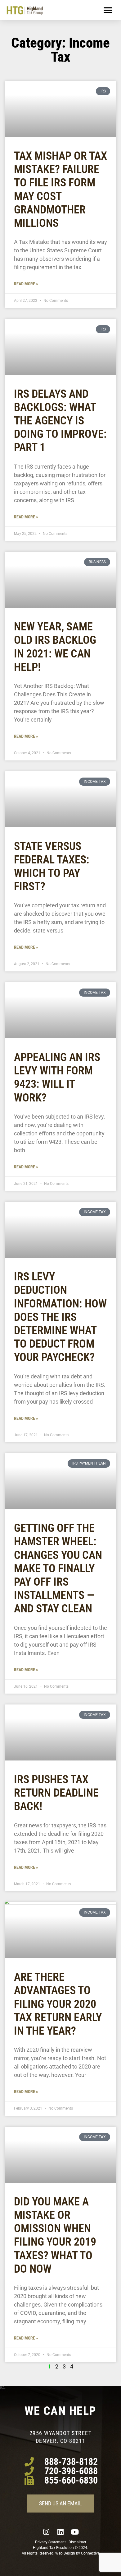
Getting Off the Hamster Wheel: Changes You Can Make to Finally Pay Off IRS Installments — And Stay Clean (58, 1568)
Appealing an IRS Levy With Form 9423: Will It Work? (57, 1078)
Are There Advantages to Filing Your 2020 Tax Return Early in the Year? (58, 2004)
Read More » (26, 284)
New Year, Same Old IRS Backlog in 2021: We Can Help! (55, 647)
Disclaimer (77, 2542)
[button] (108, 10)
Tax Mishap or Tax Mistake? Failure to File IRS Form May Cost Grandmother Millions (60, 189)
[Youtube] (75, 2532)
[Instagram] (46, 2532)
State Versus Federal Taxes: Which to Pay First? (52, 867)
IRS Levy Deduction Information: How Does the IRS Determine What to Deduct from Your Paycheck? (60, 1317)
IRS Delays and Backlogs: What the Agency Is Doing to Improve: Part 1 (60, 421)
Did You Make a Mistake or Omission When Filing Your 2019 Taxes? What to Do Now (55, 2235)
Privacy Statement (50, 2542)
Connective (90, 2553)
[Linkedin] (60, 2532)
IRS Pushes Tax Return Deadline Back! (56, 1793)
